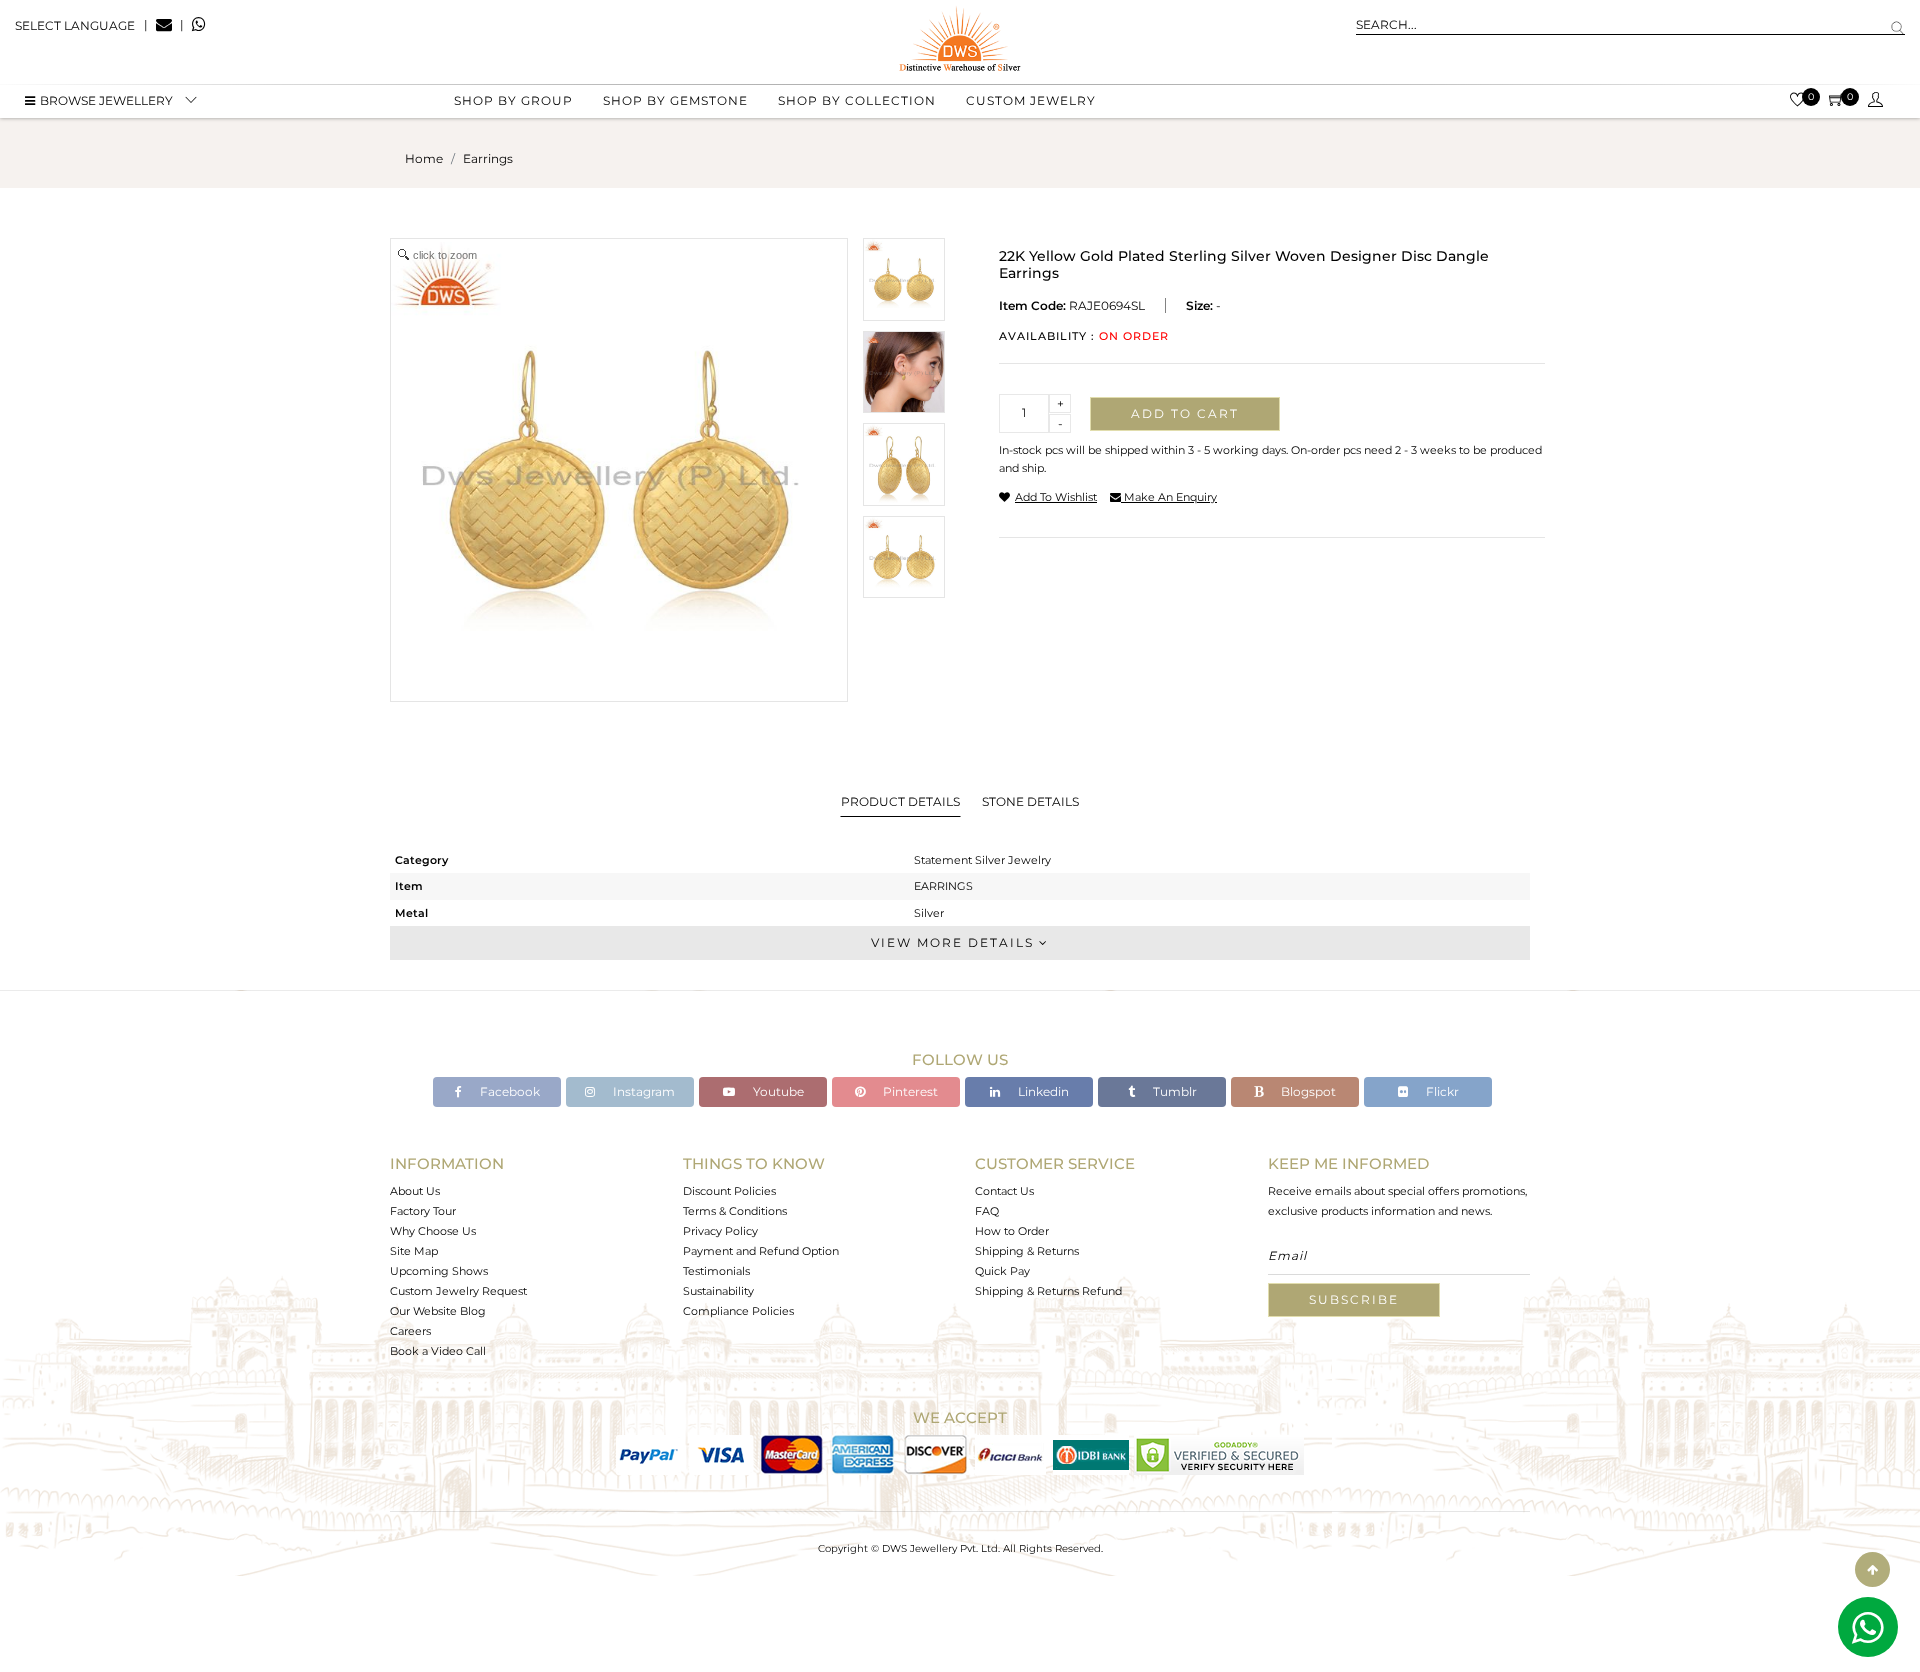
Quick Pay (1002, 1271)
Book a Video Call (438, 1351)
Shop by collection (857, 100)
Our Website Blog (438, 1311)
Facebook (508, 1091)
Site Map (414, 1251)
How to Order (1012, 1231)
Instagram (642, 1091)
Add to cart (1185, 413)
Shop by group (513, 100)
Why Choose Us (433, 1231)
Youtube (777, 1091)
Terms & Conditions (735, 1211)
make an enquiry (1169, 497)
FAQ (987, 1211)
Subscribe (1354, 1299)
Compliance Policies (738, 1311)
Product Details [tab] (900, 801)
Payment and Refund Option (761, 1251)
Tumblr (1173, 1091)
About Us (415, 1191)
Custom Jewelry (1031, 100)
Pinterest (909, 1091)
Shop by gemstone (675, 100)
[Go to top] (1872, 1569)
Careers (410, 1331)
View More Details (955, 942)
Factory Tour (423, 1211)
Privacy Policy (720, 1231)
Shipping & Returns (1027, 1251)
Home (424, 158)
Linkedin (1042, 1091)
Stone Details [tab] (1030, 801)
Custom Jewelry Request (458, 1291)
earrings (488, 158)
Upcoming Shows (439, 1271)
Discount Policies (729, 1191)
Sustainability (718, 1291)
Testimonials (716, 1271)
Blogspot (1307, 1091)
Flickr (1441, 1091)
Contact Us (1004, 1191)
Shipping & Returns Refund (1048, 1291)
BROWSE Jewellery (106, 100)
